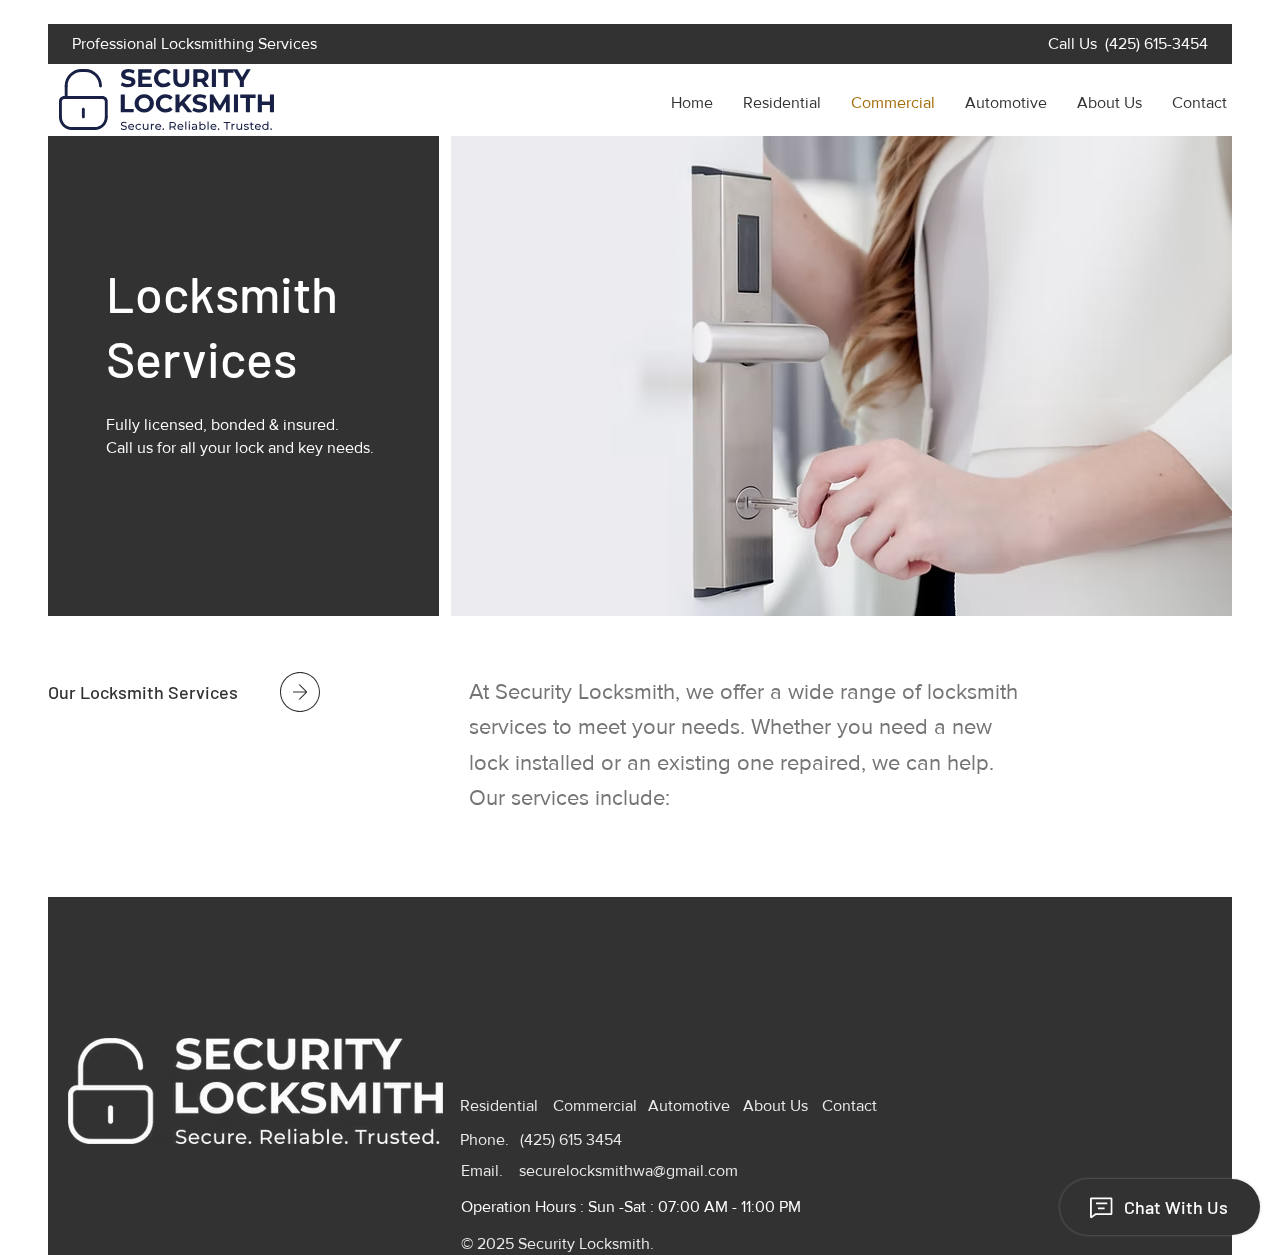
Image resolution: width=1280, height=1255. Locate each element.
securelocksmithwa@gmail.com (628, 1170)
